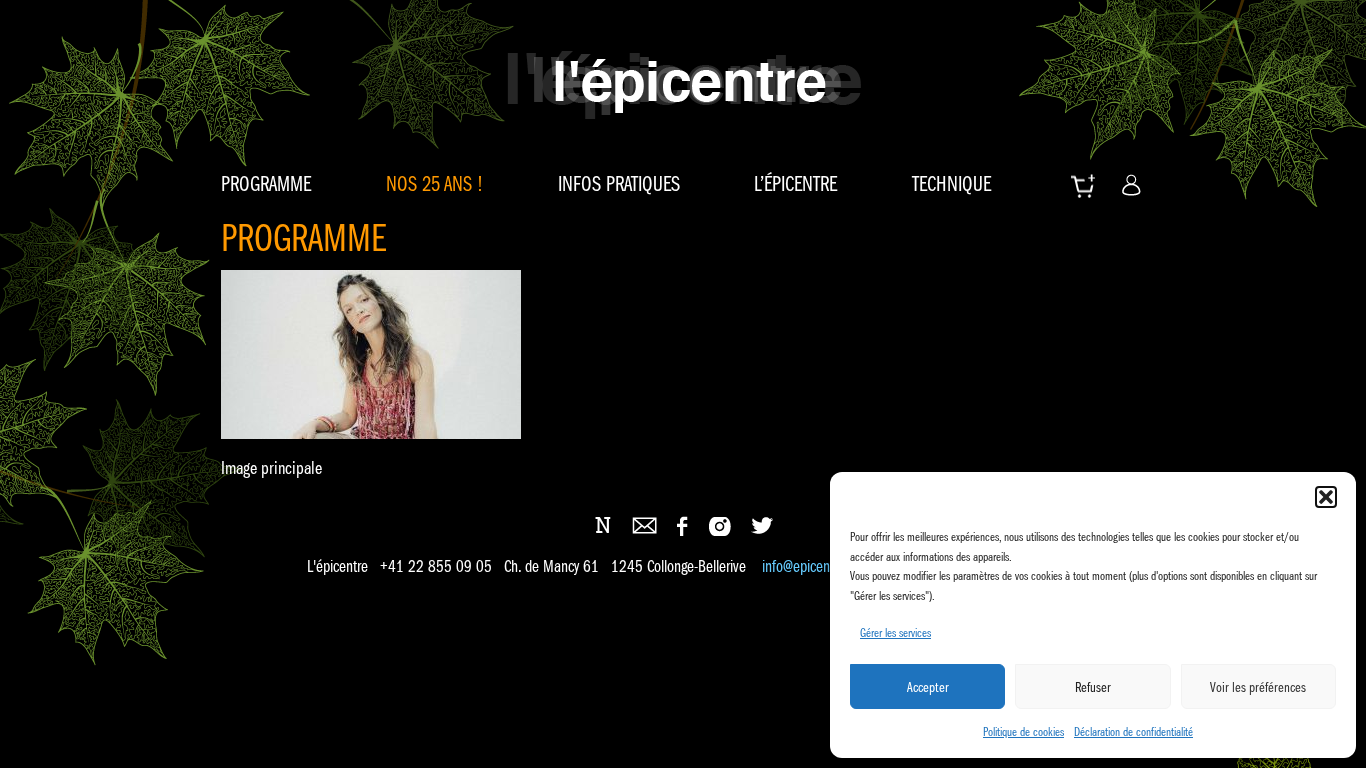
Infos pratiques (619, 184)
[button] (1326, 497)
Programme (266, 184)
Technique (951, 184)
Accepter (928, 687)
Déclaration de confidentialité (1133, 731)
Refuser (1093, 687)
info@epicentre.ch (812, 566)
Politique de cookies (1023, 731)
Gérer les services (895, 632)
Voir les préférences (1258, 687)
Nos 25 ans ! (434, 184)
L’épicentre (795, 184)
